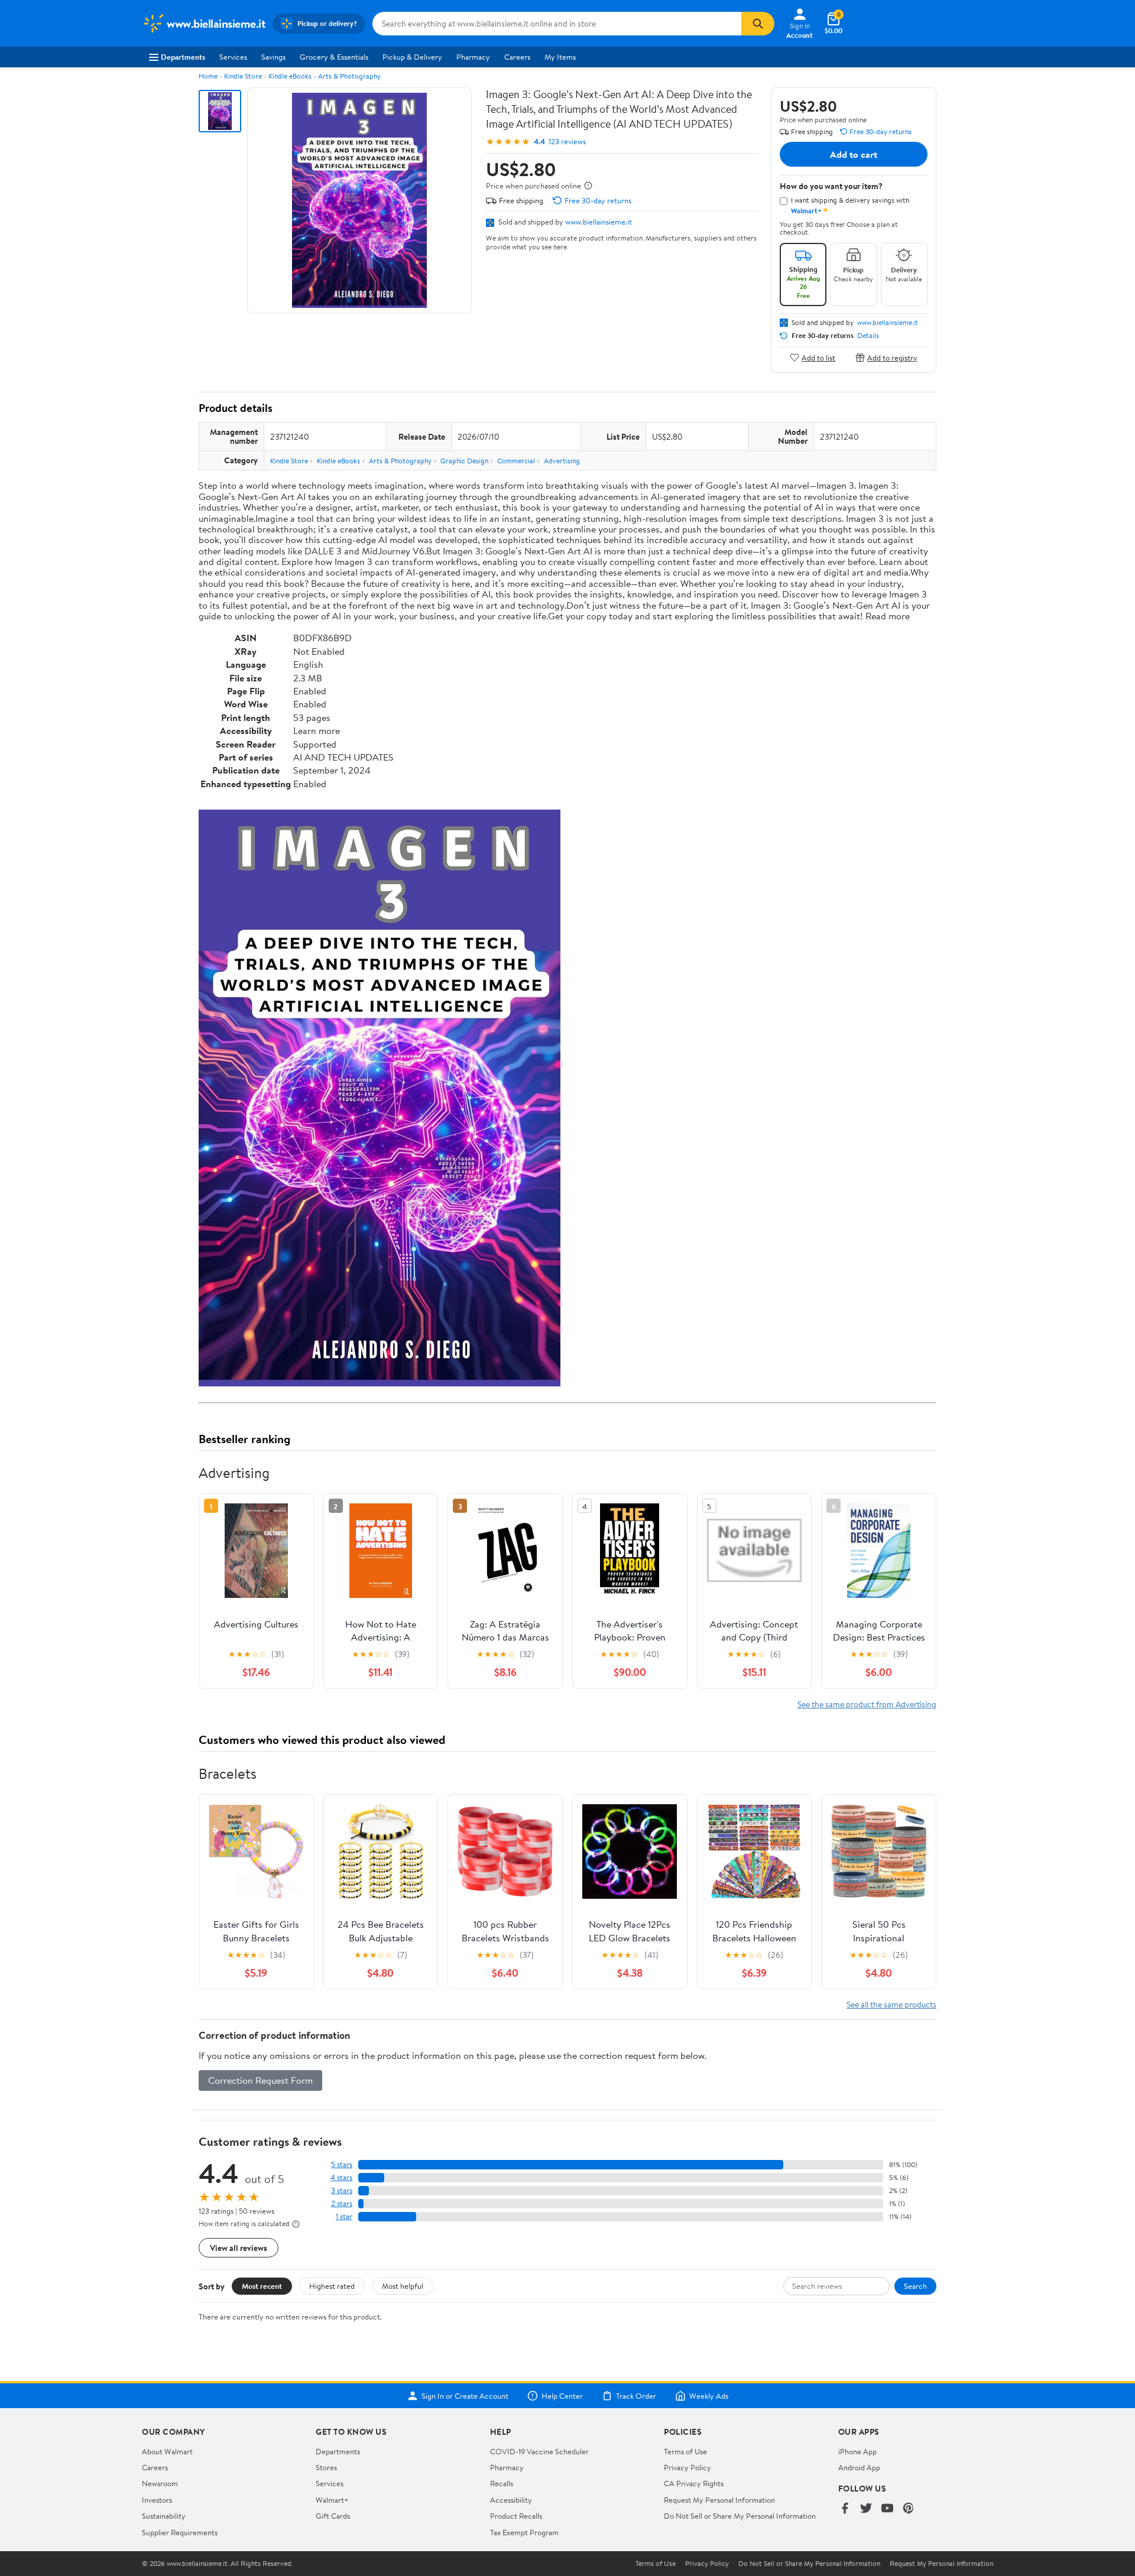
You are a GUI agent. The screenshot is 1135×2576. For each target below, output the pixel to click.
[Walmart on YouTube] (887, 2509)
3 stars (342, 2190)
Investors (157, 2500)
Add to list (818, 357)
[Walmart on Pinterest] (909, 2509)
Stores (326, 2467)
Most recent (262, 2286)
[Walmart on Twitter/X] (866, 2509)
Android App (859, 2467)
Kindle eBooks (290, 76)
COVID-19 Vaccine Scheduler (539, 2451)
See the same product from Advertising (867, 1704)
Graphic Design (464, 461)
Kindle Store (243, 76)
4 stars (341, 2177)
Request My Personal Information (719, 2500)
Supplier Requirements (180, 2532)
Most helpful (403, 2286)
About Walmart (167, 2451)
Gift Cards (333, 2516)
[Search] (758, 24)
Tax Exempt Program (524, 2532)
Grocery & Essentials (334, 57)
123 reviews (567, 142)
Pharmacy (473, 57)
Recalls (502, 2483)
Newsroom (160, 2483)
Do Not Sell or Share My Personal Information (740, 2516)
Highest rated (332, 2286)
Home (208, 76)
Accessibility (511, 2500)
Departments (183, 57)
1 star (344, 2216)
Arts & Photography (349, 76)
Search (915, 2286)
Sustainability (164, 2516)
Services (233, 57)
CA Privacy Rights (694, 2483)
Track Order (636, 2396)
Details (868, 336)
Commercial (516, 461)
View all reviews (239, 2248)
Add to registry (892, 357)
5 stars (342, 2164)
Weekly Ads (709, 2396)
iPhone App (857, 2451)
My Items (560, 57)
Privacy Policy (688, 2467)
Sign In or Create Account (465, 2396)
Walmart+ (332, 2500)
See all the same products (891, 2004)
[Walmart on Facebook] (845, 2509)
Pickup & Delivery (412, 57)
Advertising (562, 461)
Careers (517, 57)
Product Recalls (516, 2516)
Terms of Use (685, 2451)
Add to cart (854, 154)
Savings (273, 57)
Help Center (562, 2396)
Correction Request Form (260, 2080)
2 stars (342, 2203)
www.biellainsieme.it (599, 222)
